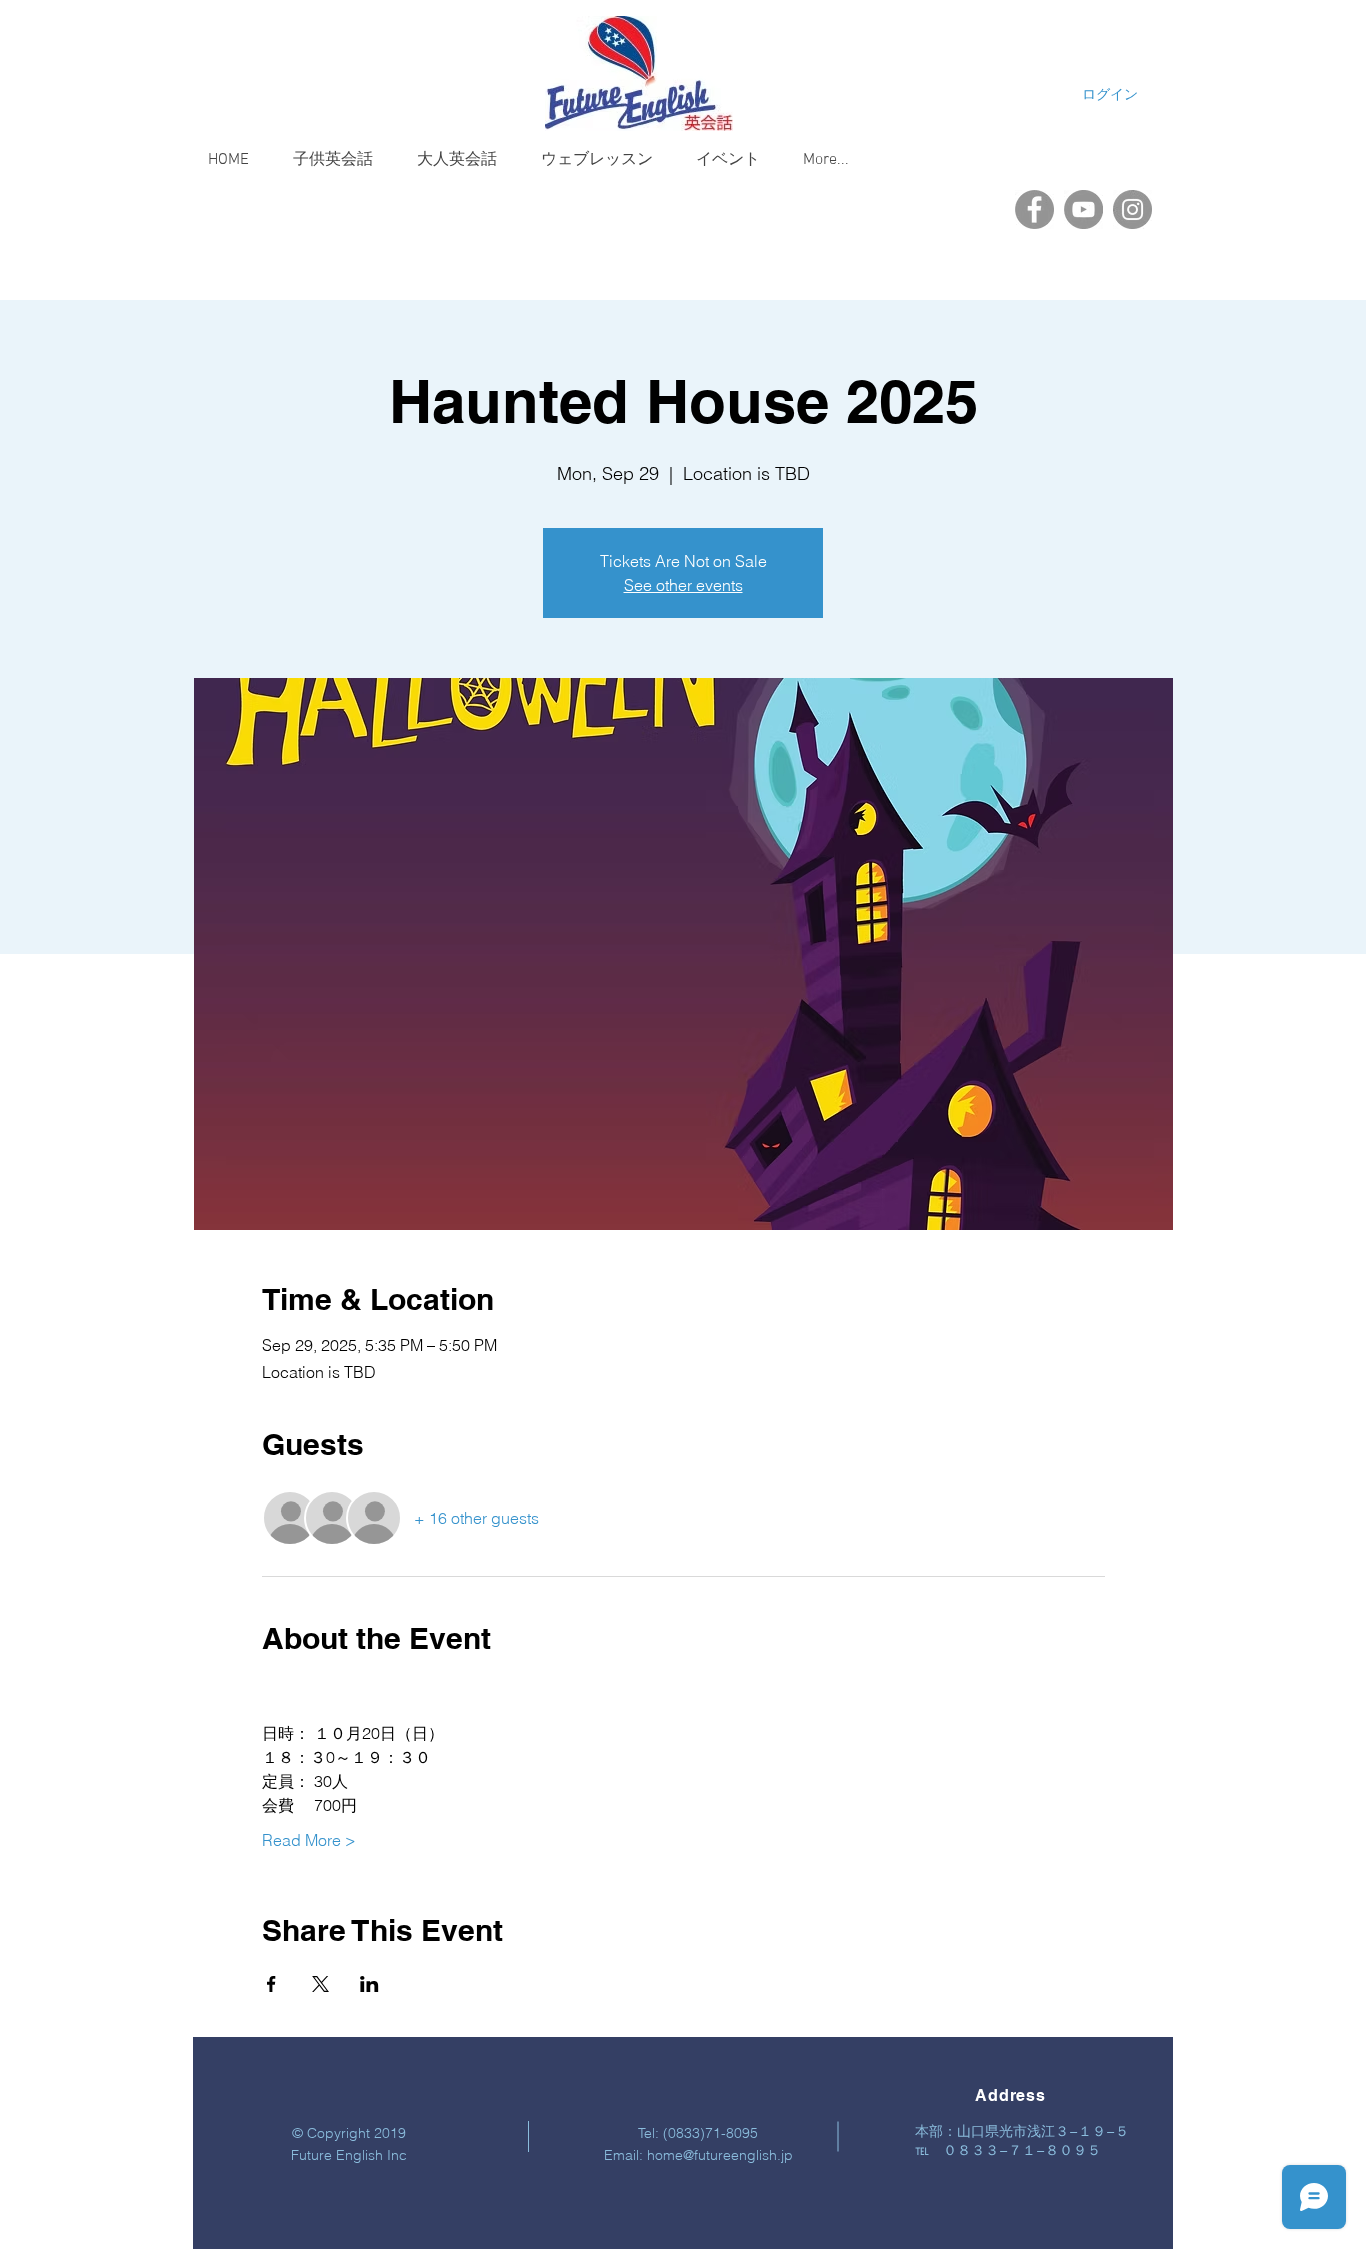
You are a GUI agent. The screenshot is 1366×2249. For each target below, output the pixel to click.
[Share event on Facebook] (271, 1984)
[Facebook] (1034, 209)
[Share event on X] (320, 1984)
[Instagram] (1132, 209)
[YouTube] (1083, 209)
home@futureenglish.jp (720, 2155)
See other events (683, 585)
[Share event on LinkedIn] (369, 1984)
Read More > (309, 1840)
